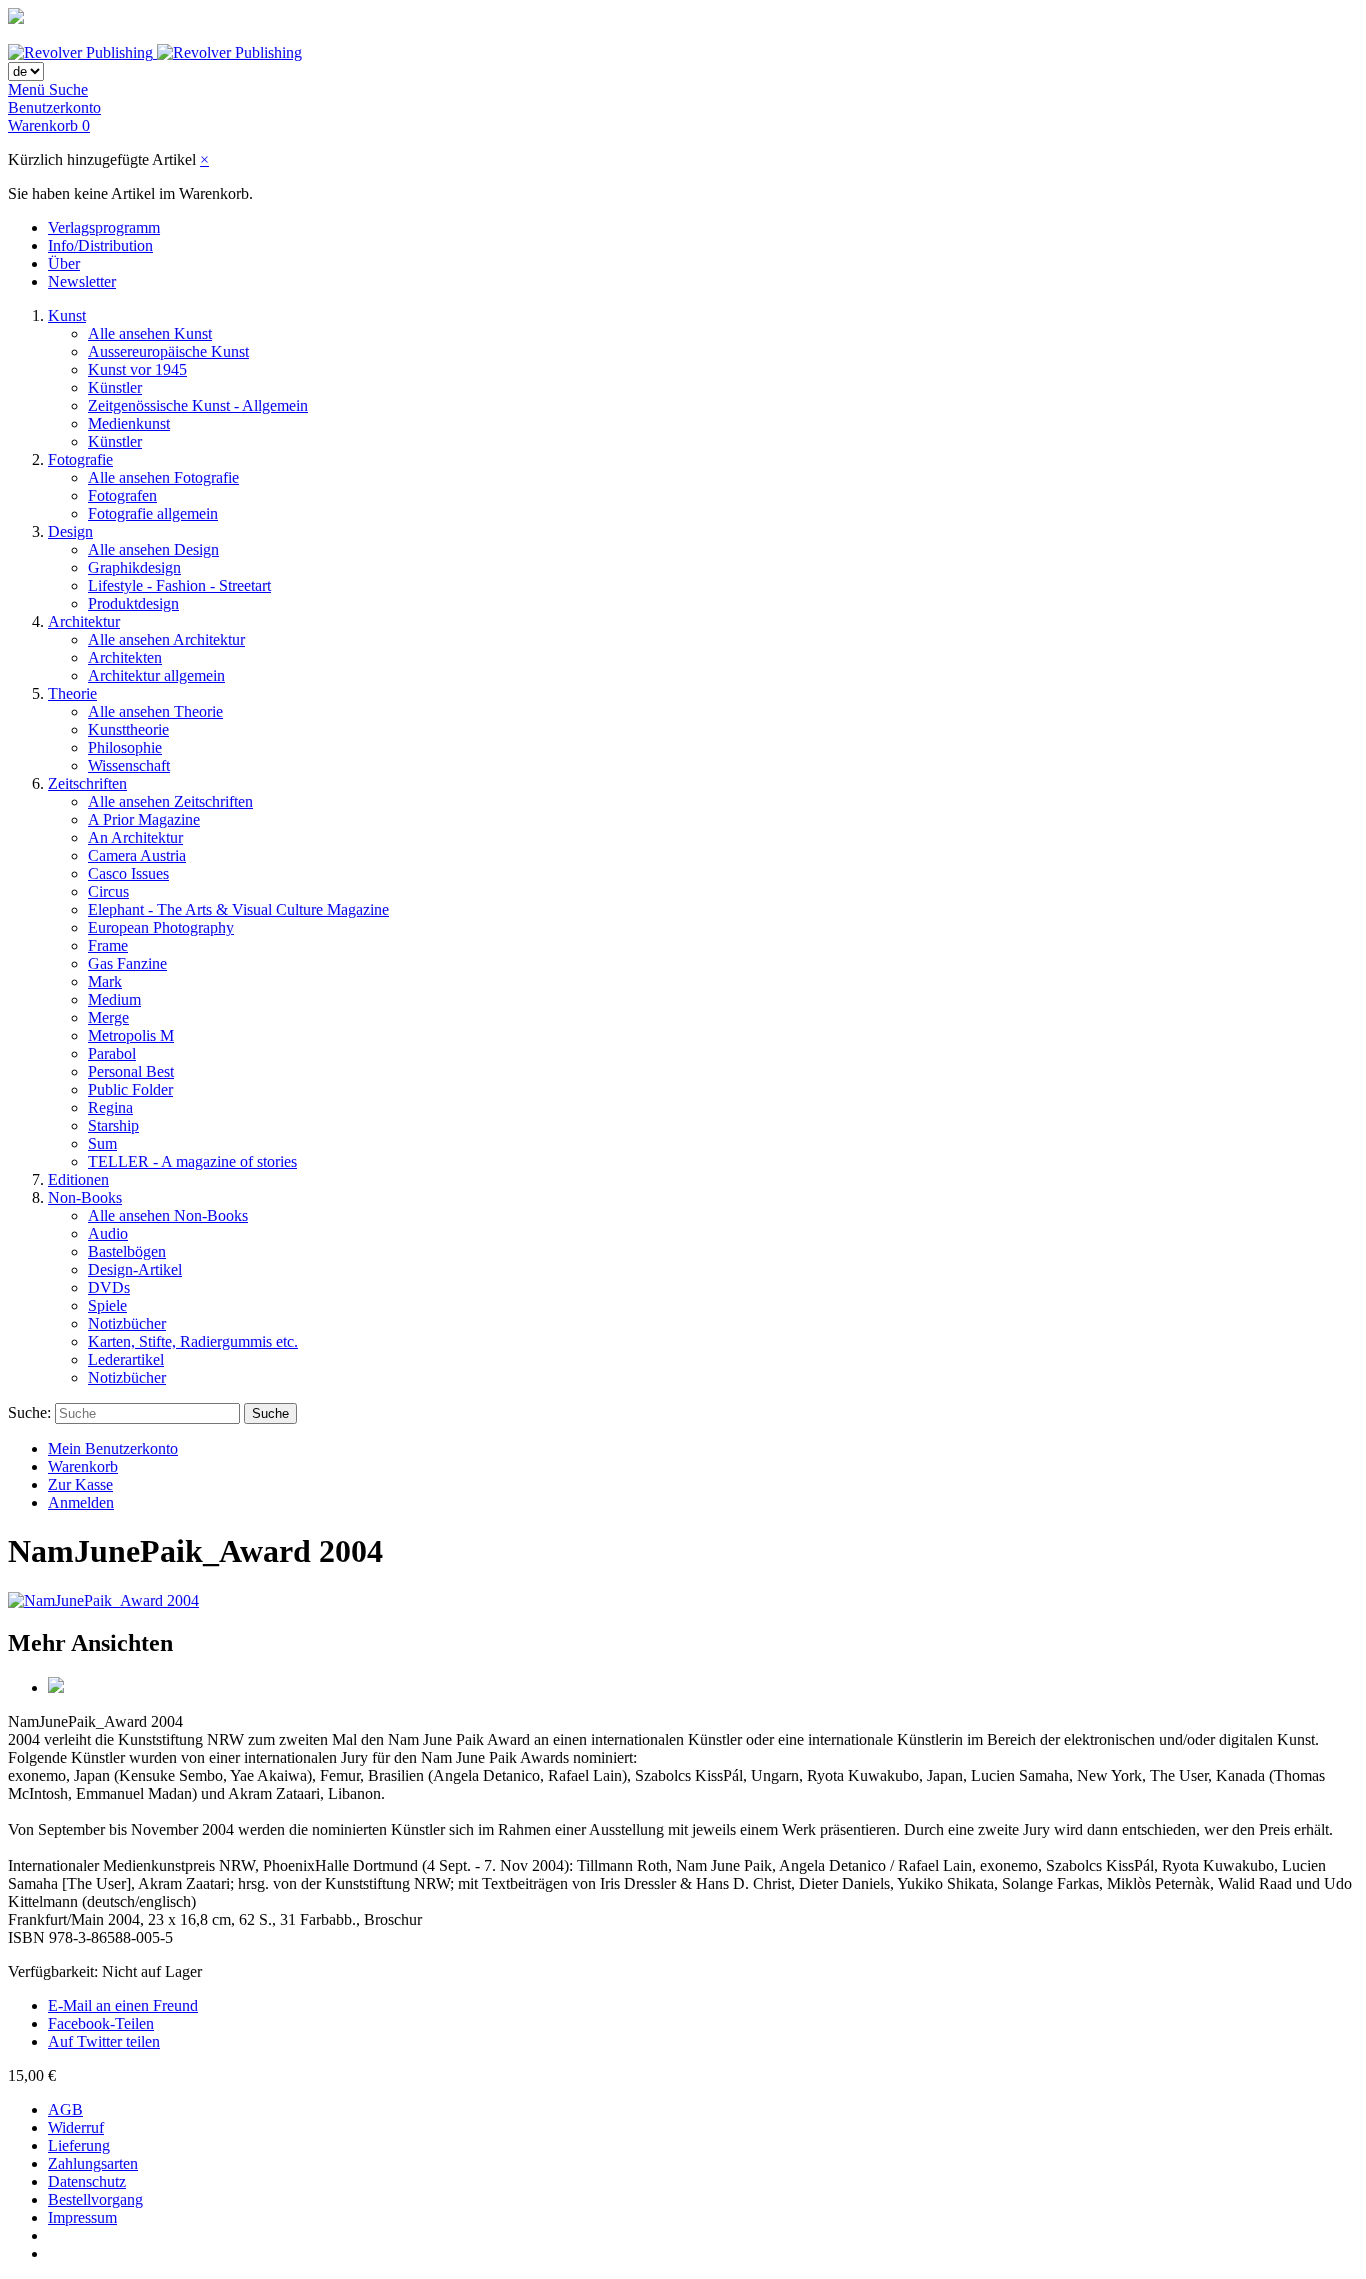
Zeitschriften (87, 783)
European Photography (161, 927)
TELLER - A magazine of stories (192, 1161)
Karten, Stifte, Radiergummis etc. (193, 1341)
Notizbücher (127, 1323)
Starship (113, 1125)
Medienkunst (129, 423)
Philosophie (125, 747)
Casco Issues (128, 873)
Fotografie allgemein (153, 513)
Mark (105, 981)
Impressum (82, 2217)
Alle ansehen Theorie (155, 711)
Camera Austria (137, 855)
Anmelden (81, 1502)
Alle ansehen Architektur (166, 639)
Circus (108, 891)
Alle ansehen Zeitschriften (170, 801)
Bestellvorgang (95, 2199)
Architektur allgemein (156, 675)
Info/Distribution (100, 245)
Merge (108, 1017)
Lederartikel (126, 1359)
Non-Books (85, 1197)
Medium (114, 999)
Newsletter (82, 281)
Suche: (29, 1412)
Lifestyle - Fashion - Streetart (179, 585)
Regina (110, 1107)
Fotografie (80, 459)
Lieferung (79, 2145)
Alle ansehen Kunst (150, 333)
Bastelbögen (127, 1251)
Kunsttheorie (128, 729)
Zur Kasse (80, 1484)
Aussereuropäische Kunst (168, 351)
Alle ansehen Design (153, 549)
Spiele (107, 1305)
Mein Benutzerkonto (113, 1448)
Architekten (125, 657)
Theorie (72, 693)
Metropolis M (131, 1035)
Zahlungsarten (93, 2163)
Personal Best (131, 1071)
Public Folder (130, 1089)
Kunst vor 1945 (137, 369)
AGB (65, 2109)
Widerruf (76, 2127)
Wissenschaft (129, 765)
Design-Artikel (135, 1269)
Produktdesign (133, 603)
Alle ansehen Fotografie (163, 477)
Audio (108, 1233)
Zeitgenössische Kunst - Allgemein (198, 405)
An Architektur (135, 837)
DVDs (109, 1287)
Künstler (115, 387)
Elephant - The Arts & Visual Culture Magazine (238, 909)
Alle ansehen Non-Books (168, 1215)
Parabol (112, 1053)
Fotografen (122, 495)
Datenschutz (87, 2181)
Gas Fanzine (127, 963)
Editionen (78, 1179)
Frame (108, 945)
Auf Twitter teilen (104, 2041)
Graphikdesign (134, 567)
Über (64, 263)
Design (70, 531)
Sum (102, 1143)
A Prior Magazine (144, 819)
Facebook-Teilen (101, 2023)
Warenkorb (83, 1466)
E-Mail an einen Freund (123, 2005)
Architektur (84, 621)
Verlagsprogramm (104, 227)
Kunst (67, 315)
